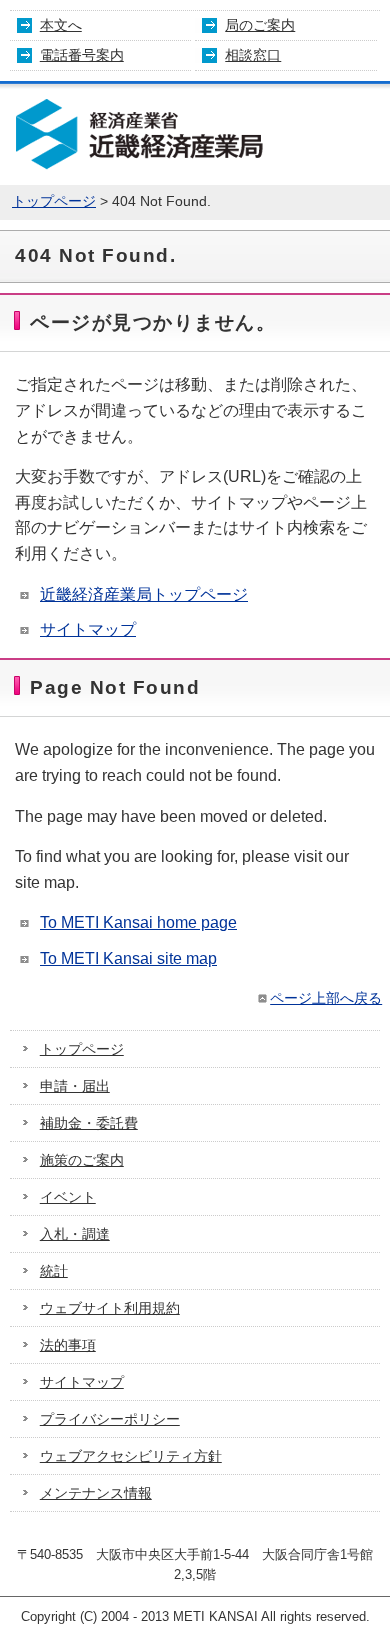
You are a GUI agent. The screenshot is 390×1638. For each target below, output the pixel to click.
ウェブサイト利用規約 (110, 1308)
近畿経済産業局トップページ (144, 594)
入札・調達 (75, 1234)
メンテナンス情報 (96, 1493)
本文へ (61, 25)
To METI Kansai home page (138, 922)
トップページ (54, 201)
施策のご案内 (82, 1160)
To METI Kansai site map (128, 958)
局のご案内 (260, 25)
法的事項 (68, 1345)
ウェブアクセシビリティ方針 (131, 1456)
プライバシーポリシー (110, 1419)
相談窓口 (253, 55)
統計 (54, 1271)
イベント (68, 1197)
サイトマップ (88, 629)
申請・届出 (75, 1086)
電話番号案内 (82, 55)
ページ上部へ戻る (326, 998)
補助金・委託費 (89, 1123)
